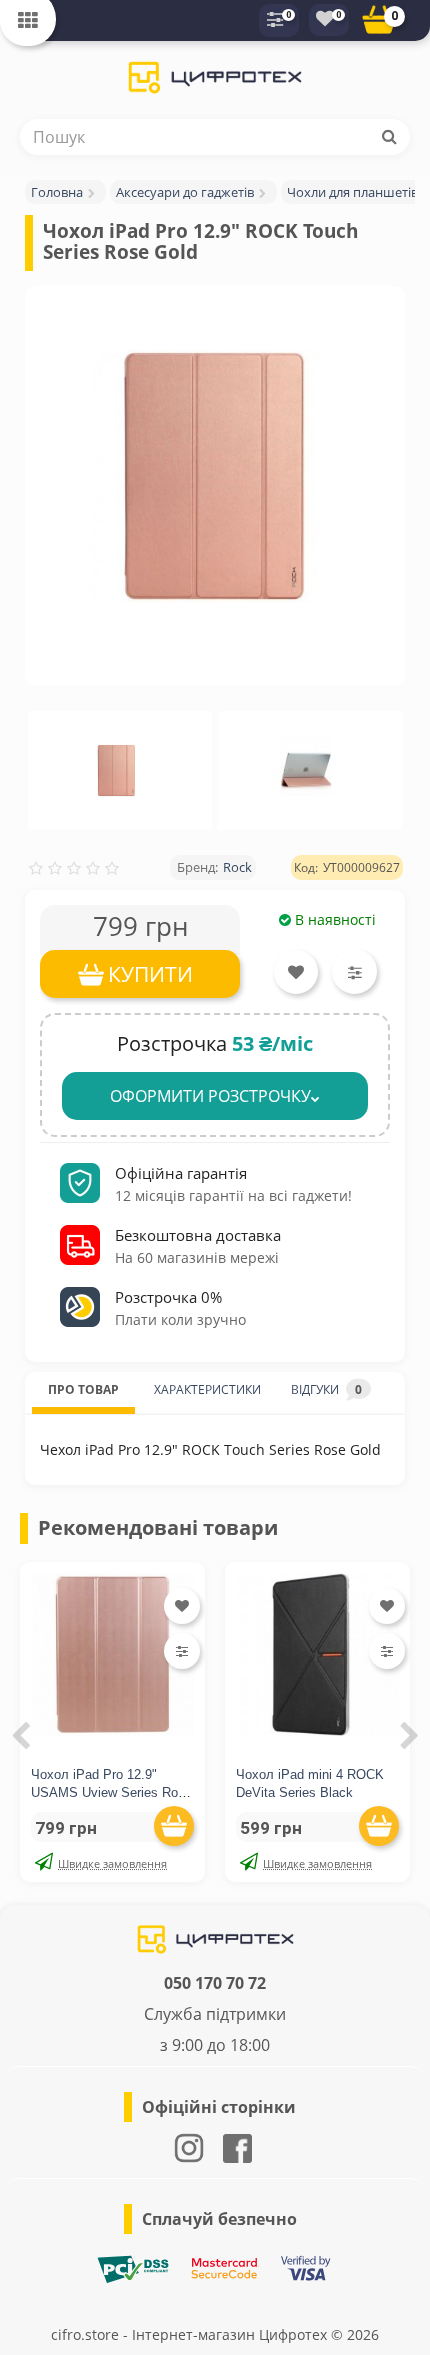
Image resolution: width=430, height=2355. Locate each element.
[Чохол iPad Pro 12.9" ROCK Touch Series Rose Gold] (215, 476)
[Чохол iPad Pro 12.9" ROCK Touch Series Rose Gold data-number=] (117, 771)
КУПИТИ (150, 974)
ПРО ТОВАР (83, 1389)
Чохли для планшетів (352, 192)
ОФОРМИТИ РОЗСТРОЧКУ (210, 1096)
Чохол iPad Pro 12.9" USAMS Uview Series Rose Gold (111, 1792)
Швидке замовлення (112, 1863)
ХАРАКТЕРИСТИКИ (207, 1389)
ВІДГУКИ (326, 1389)
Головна (57, 192)
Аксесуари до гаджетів (185, 192)
